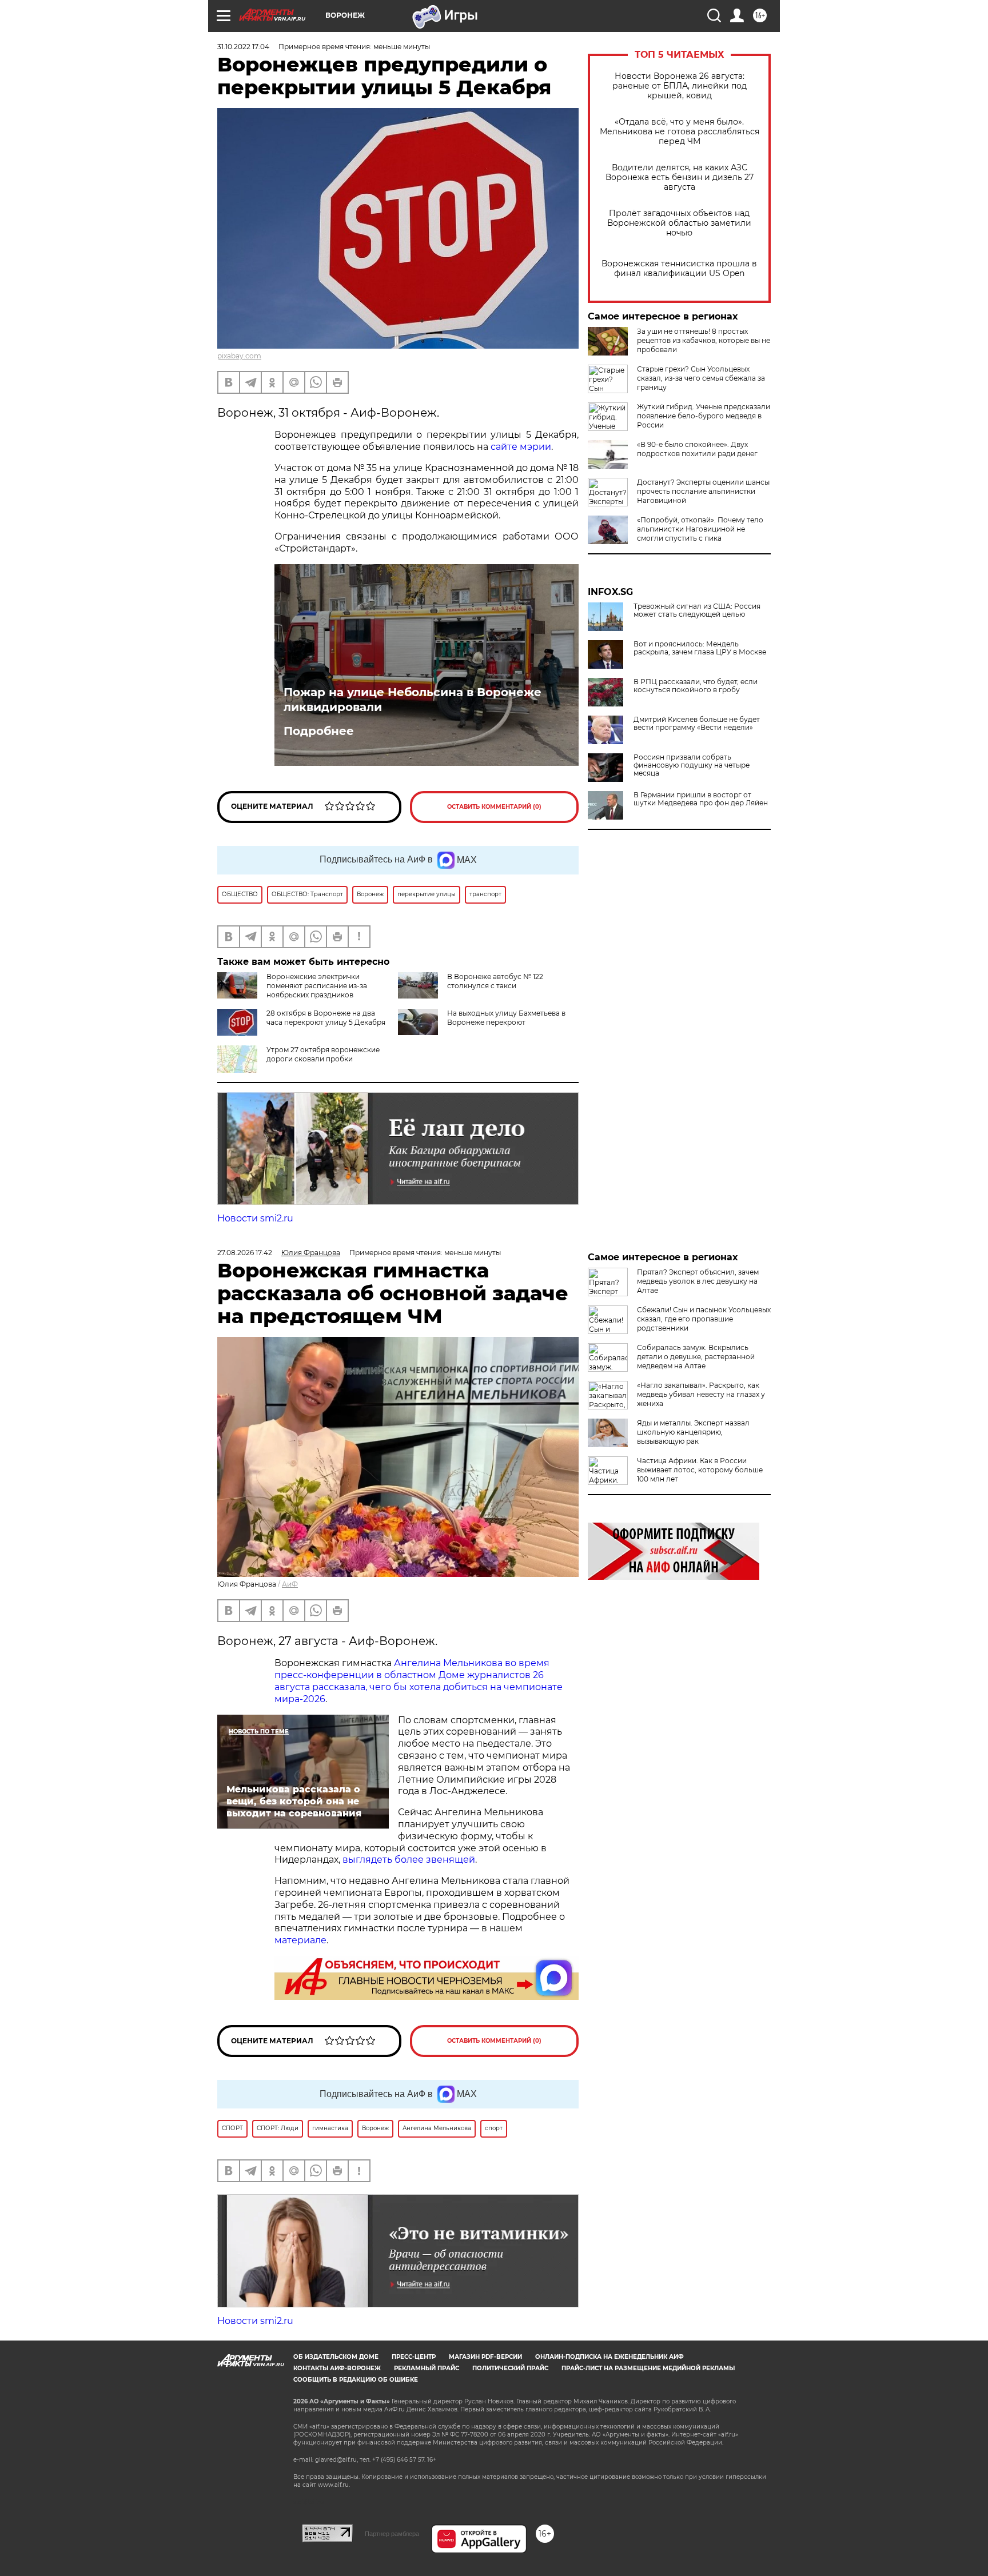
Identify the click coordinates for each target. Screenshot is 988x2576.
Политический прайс (510, 2368)
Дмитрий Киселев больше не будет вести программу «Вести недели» (697, 724)
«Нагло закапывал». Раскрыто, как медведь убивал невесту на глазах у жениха (701, 1394)
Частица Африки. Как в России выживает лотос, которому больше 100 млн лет (700, 1470)
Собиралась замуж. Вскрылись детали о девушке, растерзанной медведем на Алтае (696, 1357)
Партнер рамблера (392, 2534)
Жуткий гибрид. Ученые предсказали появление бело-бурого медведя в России (704, 416)
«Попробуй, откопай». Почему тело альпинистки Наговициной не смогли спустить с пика (700, 529)
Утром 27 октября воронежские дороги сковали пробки (323, 1054)
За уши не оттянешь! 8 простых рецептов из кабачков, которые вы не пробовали (704, 340)
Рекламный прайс (427, 2368)
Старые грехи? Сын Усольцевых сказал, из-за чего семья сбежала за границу (701, 378)
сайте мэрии (521, 447)
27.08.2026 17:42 (245, 1253)
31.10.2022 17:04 (243, 47)
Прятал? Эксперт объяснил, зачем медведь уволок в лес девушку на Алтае (698, 1281)
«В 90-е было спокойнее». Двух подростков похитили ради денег (697, 449)
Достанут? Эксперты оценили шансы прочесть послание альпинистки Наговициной (703, 491)
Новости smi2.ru (255, 1218)
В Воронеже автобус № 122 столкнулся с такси (495, 981)
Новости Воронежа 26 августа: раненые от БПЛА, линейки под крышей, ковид (680, 86)
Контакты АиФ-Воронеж (337, 2368)
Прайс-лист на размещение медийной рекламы (648, 2368)
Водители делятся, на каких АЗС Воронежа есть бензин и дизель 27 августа (680, 177)
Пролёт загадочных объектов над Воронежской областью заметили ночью (679, 223)
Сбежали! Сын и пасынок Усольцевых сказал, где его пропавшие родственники (704, 1319)
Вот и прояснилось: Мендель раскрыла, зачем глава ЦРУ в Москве (700, 648)
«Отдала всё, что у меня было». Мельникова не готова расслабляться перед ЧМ (680, 132)
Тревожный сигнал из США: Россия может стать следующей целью (697, 610)
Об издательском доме (336, 2357)
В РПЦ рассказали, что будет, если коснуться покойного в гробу (696, 686)
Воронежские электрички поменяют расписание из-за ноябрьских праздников (317, 986)
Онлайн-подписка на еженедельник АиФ (609, 2357)
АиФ (290, 1584)
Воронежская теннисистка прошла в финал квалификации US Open (679, 269)
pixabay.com (239, 356)
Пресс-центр (414, 2357)
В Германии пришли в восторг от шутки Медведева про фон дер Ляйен (701, 799)
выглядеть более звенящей (409, 1860)
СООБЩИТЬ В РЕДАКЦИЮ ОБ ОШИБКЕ (356, 2380)
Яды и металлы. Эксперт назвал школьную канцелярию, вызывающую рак (693, 1432)
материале (300, 1940)
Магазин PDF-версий (485, 2357)
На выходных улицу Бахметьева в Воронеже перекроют (506, 1018)
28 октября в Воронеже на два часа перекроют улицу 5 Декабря (326, 1018)
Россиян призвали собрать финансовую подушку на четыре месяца (692, 765)
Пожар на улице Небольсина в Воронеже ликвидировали (413, 700)
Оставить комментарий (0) (494, 807)
